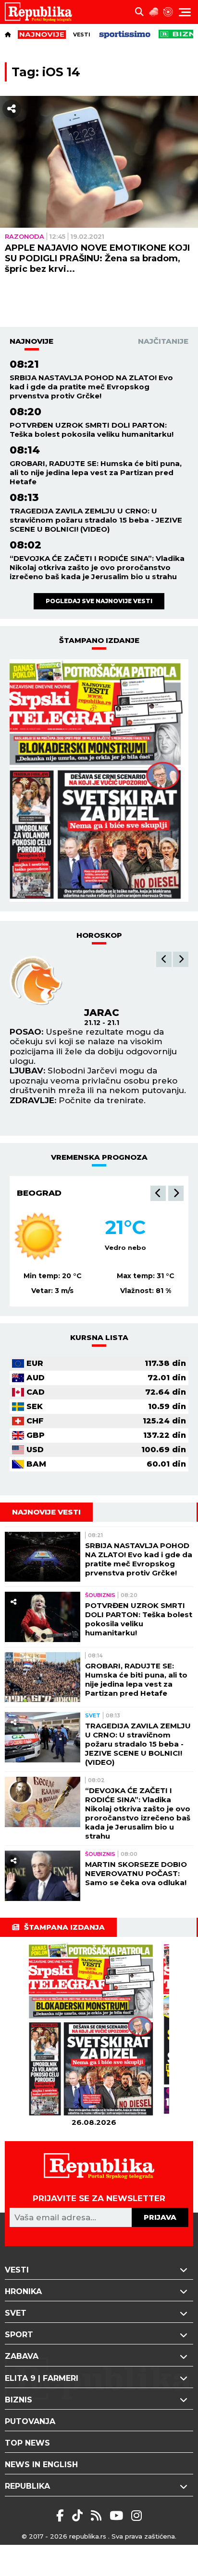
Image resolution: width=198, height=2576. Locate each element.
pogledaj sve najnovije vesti (99, 601)
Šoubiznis (100, 1595)
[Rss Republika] (98, 2516)
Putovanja (30, 2421)
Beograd (39, 1193)
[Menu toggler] (185, 12)
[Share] (12, 109)
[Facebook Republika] (62, 2516)
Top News (27, 2443)
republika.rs (88, 2536)
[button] (164, 959)
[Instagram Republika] (136, 2516)
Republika (27, 2486)
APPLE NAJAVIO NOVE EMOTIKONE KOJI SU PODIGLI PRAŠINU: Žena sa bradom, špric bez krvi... (97, 258)
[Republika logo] (42, 12)
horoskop (99, 935)
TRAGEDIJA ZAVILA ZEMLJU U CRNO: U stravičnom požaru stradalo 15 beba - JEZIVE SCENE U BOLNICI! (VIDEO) (96, 520)
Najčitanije (163, 341)
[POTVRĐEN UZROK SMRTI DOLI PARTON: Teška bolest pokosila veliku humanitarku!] (43, 1617)
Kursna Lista (99, 1337)
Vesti (82, 35)
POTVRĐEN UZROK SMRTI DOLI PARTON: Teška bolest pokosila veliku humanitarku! (92, 430)
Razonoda (25, 236)
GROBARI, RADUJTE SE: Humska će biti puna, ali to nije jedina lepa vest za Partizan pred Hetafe (96, 472)
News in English (41, 2465)
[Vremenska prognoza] (154, 12)
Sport (19, 2335)
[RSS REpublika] (118, 2516)
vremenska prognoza (99, 1157)
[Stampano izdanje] (99, 781)
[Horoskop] (168, 12)
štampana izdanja (64, 1927)
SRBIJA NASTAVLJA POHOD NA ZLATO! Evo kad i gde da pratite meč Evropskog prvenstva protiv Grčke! (91, 387)
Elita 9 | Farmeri (42, 2378)
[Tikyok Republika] (79, 2516)
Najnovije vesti (46, 1512)
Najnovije (31, 341)
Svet (93, 1715)
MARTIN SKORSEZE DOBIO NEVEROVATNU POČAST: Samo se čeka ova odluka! (136, 1873)
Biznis (19, 2400)
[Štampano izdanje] (94, 2030)
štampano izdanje (99, 640)
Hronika (23, 2291)
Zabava (22, 2356)
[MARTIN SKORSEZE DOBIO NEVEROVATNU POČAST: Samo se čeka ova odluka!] (43, 1876)
